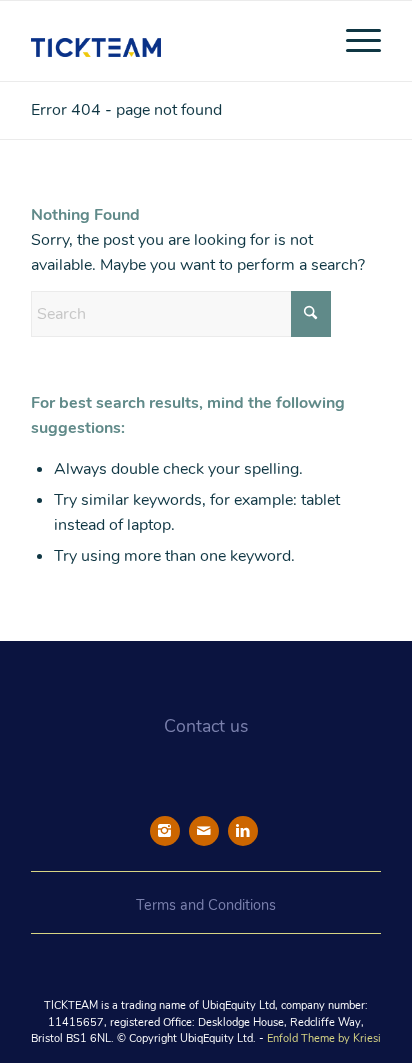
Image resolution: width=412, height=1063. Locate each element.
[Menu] (353, 41)
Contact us (206, 726)
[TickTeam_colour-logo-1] (171, 41)
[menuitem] (353, 41)
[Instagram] (165, 831)
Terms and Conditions (206, 905)
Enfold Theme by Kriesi (324, 1038)
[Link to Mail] (204, 831)
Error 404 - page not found (126, 110)
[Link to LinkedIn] (243, 831)
